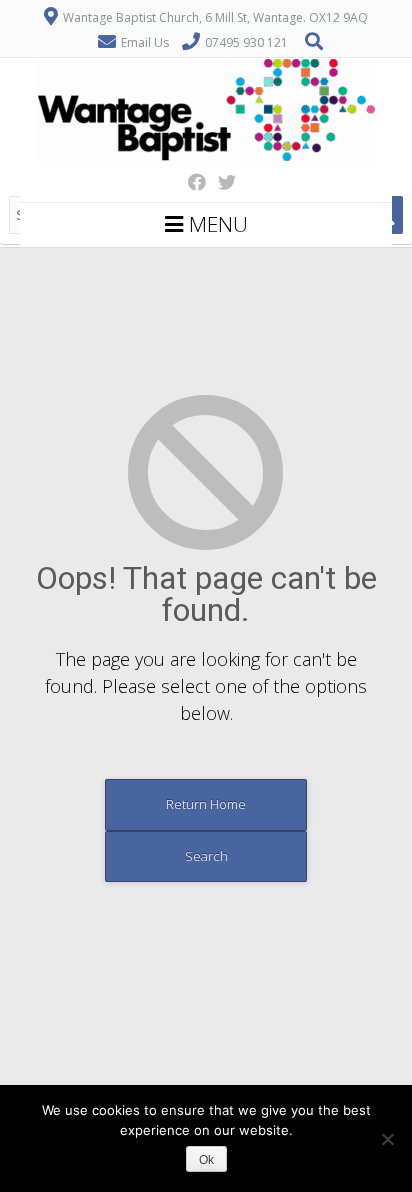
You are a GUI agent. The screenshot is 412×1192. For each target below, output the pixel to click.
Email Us (145, 42)
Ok (206, 1160)
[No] (387, 1139)
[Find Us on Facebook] (191, 182)
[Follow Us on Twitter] (221, 182)
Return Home (206, 804)
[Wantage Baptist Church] (206, 156)
